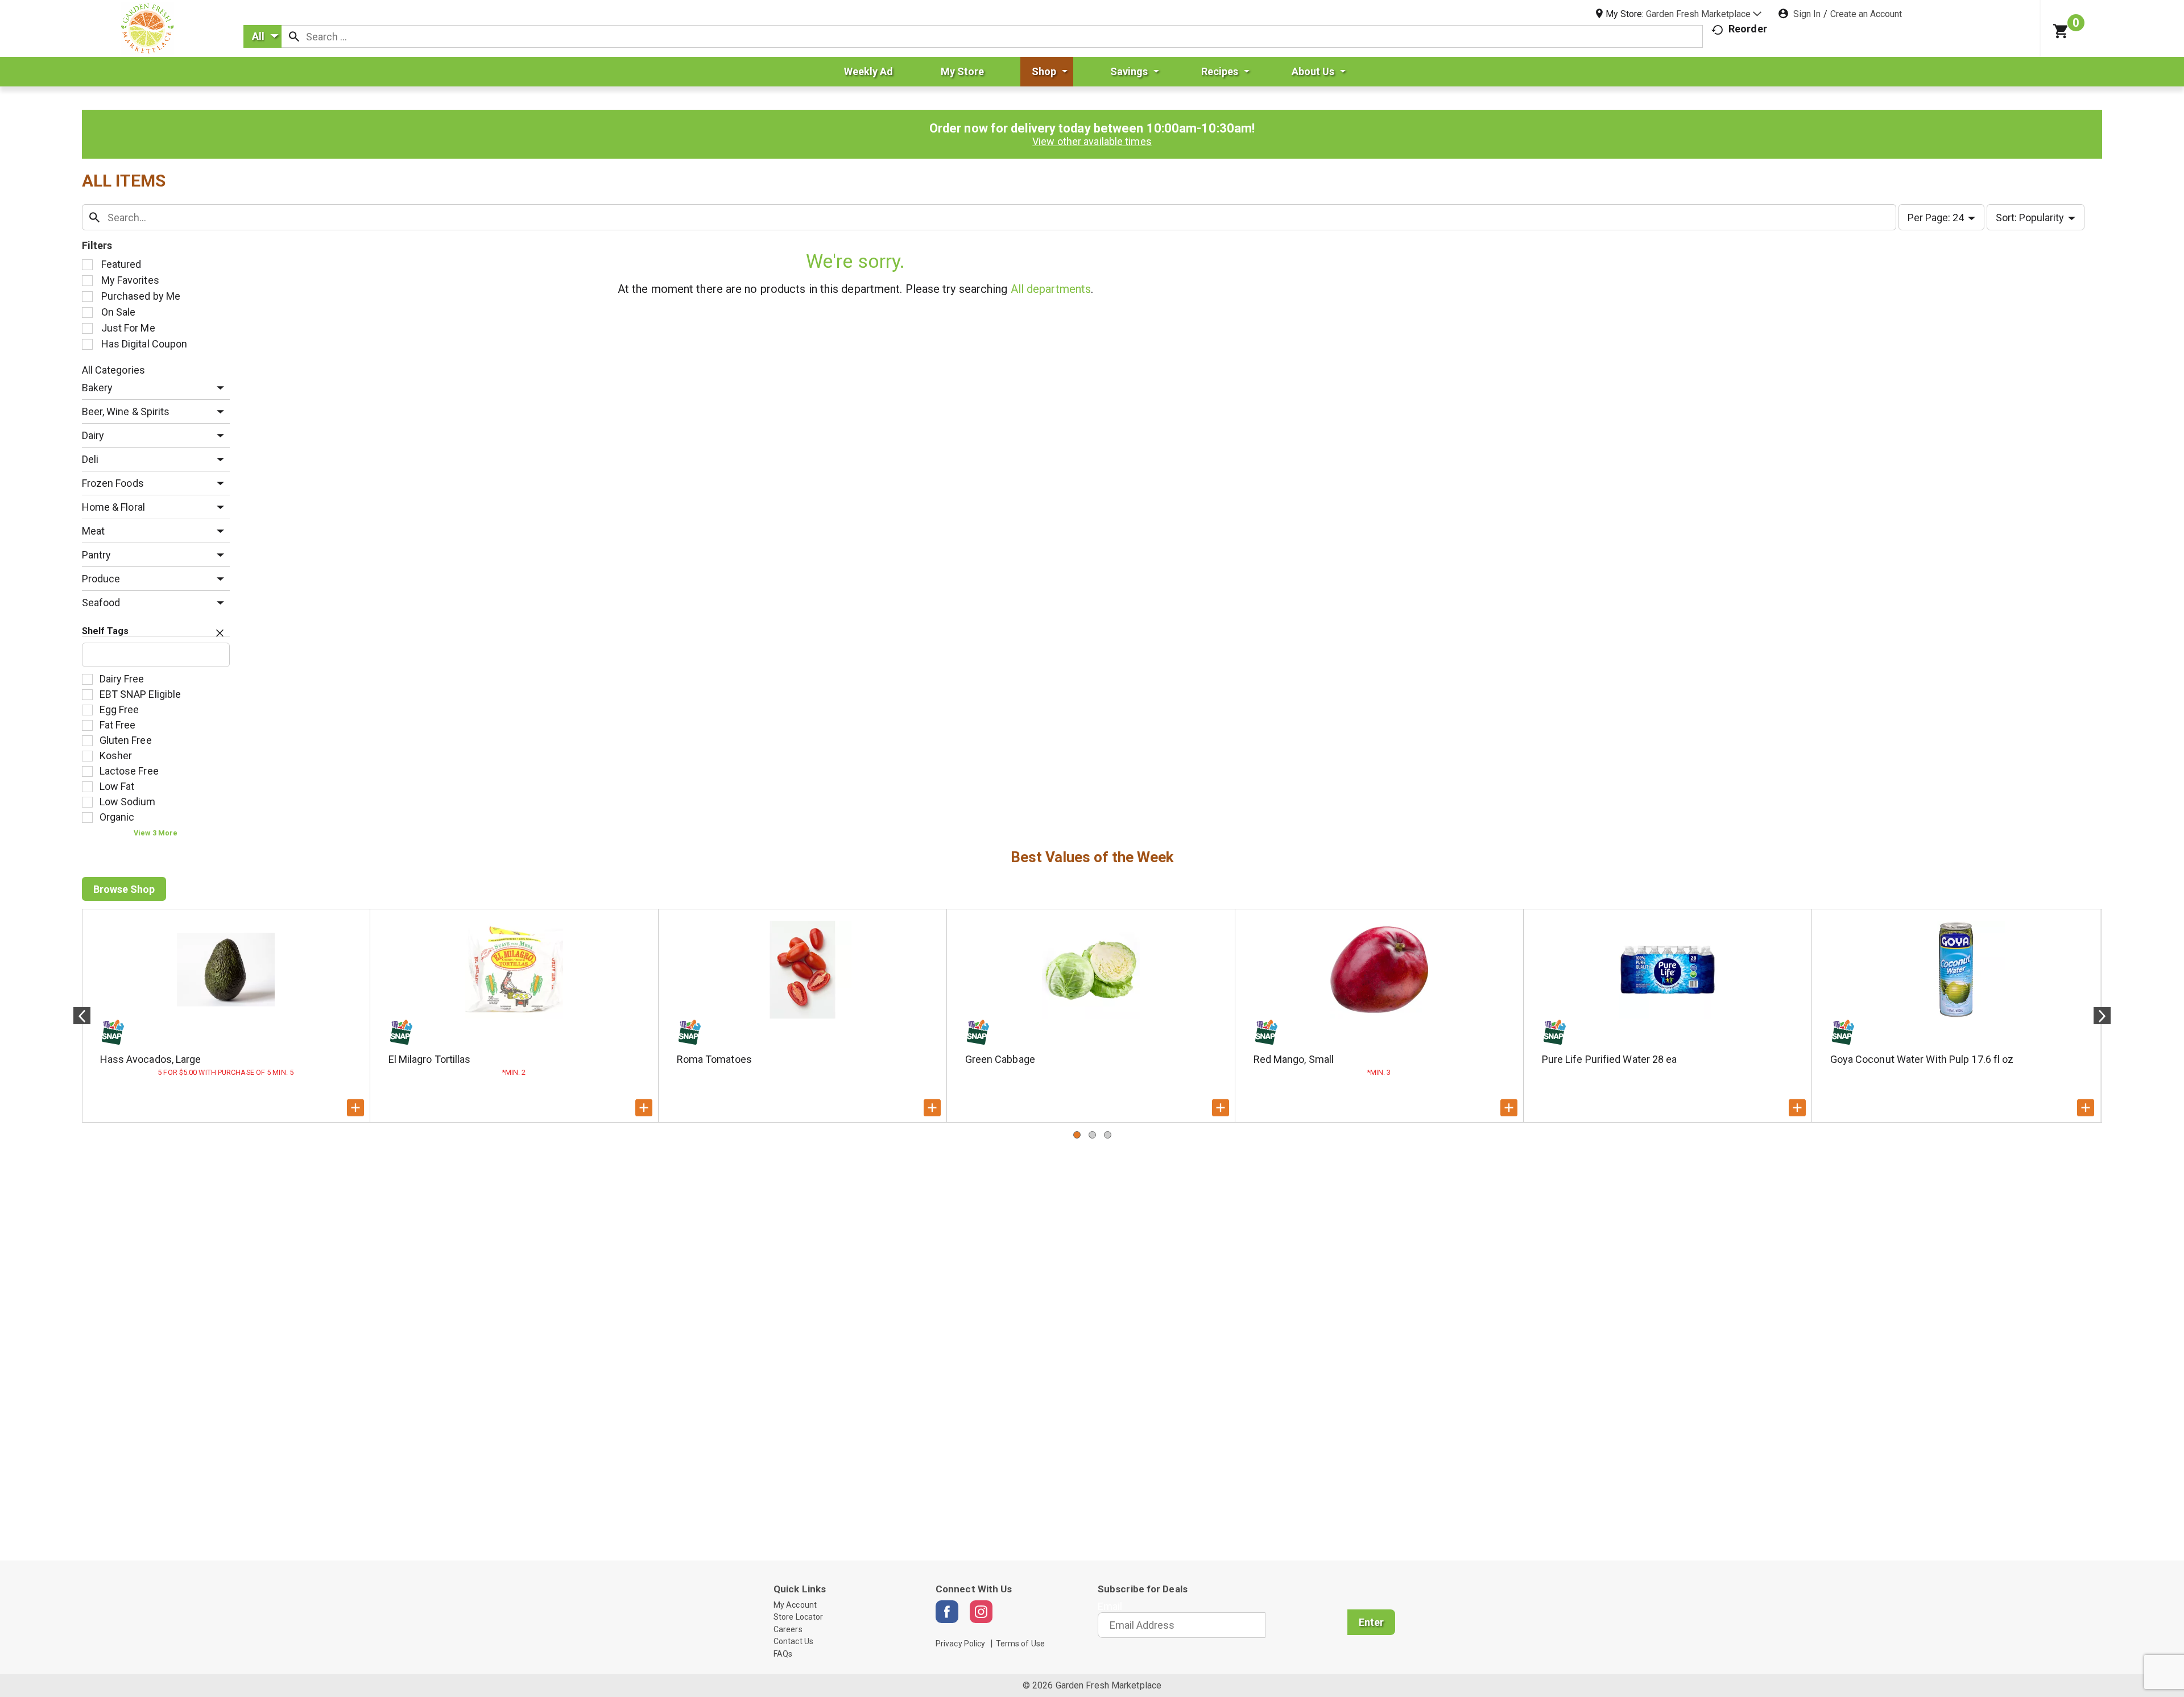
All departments (1051, 289)
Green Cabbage (1000, 1059)
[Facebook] (947, 1612)
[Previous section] (82, 1016)
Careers (788, 1629)
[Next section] (2102, 1016)
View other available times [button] (1092, 141)
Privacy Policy (960, 1644)
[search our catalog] (294, 36)
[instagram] (981, 1612)
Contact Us (793, 1641)
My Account (795, 1605)
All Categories (113, 370)
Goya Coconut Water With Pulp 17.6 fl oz (1922, 1059)
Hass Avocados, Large (151, 1059)
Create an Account (1866, 14)
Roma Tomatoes (714, 1059)
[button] (1704, 14)
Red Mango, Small (1294, 1059)
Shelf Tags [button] (106, 631)
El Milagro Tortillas (430, 1059)
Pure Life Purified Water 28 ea (1610, 1059)
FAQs (783, 1654)
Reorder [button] (1748, 29)
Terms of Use (1020, 1644)
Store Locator (798, 1617)
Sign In (1807, 14)
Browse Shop (124, 889)
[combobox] (262, 36)
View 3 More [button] (156, 833)
